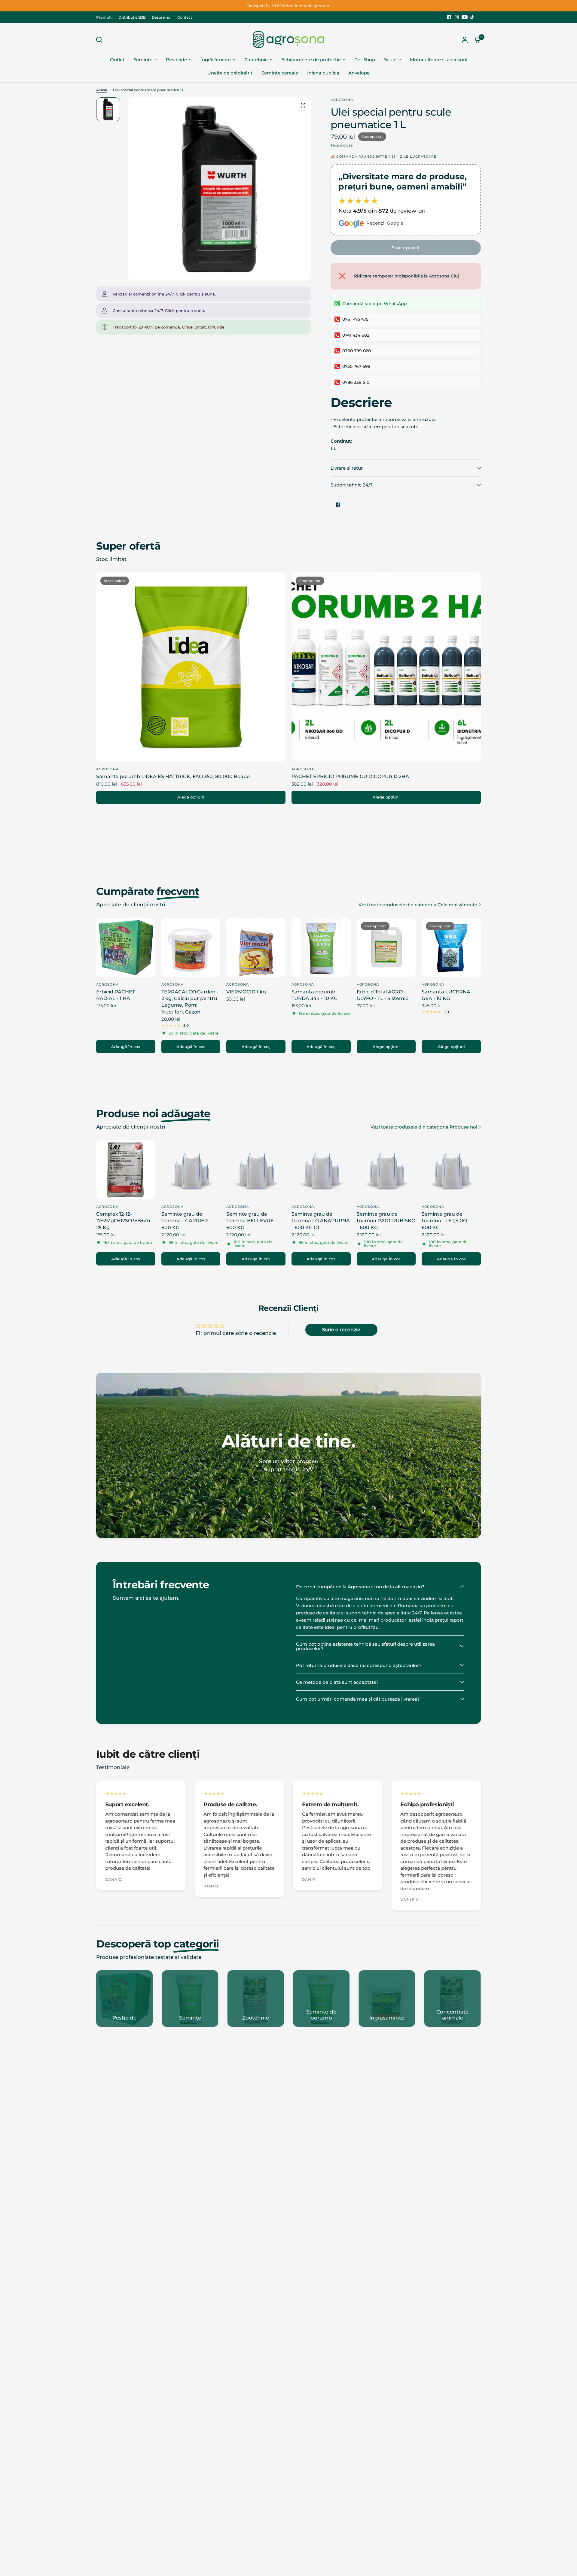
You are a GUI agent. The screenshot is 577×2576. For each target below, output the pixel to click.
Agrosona (107, 769)
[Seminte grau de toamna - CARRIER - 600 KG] (191, 1170)
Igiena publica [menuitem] (323, 73)
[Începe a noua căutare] (101, 40)
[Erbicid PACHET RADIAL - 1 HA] (126, 947)
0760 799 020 (357, 351)
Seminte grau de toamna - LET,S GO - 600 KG (446, 1221)
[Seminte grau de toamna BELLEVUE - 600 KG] (256, 1170)
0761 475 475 (355, 319)
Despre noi (162, 17)
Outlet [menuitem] (117, 60)
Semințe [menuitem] (143, 60)
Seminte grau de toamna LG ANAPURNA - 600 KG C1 (321, 1221)
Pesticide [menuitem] (176, 60)
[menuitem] (106, 17)
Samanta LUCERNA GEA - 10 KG (446, 995)
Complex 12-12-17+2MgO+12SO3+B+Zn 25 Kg (123, 1221)
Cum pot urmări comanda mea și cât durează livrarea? (358, 1699)
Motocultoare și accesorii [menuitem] (439, 60)
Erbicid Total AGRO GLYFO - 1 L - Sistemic (382, 995)
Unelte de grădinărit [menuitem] (230, 73)
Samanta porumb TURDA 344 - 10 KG (314, 995)
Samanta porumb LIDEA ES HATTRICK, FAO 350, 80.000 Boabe (173, 776)
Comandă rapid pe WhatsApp (375, 304)
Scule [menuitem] (390, 60)
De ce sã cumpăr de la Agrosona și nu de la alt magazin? (360, 1587)
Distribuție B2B (132, 17)
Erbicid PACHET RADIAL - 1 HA (116, 995)
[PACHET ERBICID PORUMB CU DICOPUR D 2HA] (386, 667)
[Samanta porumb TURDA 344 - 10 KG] (321, 947)
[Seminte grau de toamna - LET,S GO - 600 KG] (451, 1170)
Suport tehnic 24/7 (352, 485)
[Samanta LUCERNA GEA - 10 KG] (451, 947)
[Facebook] (449, 17)
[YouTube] (465, 17)
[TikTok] (472, 17)
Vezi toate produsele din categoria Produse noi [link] (424, 1127)
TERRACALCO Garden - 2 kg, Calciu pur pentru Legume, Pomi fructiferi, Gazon (190, 1002)
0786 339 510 (356, 382)
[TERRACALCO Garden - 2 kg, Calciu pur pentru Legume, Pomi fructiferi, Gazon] (191, 947)
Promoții (104, 17)
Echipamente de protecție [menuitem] (311, 60)
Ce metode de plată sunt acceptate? (337, 1682)
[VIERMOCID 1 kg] (256, 947)
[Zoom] (303, 105)
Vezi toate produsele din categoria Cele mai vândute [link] (418, 905)
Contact (185, 17)
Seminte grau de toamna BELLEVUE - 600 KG (252, 1221)
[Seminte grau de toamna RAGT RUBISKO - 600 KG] (386, 1170)
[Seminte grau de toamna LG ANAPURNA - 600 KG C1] (321, 1170)
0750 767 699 (356, 366)
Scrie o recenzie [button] (341, 1330)
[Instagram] (457, 17)
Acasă (102, 90)
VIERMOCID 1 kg (246, 992)
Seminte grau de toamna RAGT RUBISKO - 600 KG (386, 1221)
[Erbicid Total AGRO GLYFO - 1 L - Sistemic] (386, 947)
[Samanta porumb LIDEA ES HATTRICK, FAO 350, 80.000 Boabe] (191, 667)
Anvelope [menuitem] (359, 73)
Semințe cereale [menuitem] (280, 73)
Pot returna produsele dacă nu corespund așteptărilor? (359, 1665)
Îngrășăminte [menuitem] (216, 60)
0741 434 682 (356, 335)
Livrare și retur (347, 468)
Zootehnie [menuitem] (256, 60)
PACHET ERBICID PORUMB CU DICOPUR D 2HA (350, 776)
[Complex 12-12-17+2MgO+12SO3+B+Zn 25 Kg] (126, 1170)
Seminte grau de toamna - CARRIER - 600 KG (186, 1221)
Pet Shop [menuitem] (365, 60)
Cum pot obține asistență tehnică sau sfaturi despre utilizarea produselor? (365, 1646)
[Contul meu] (465, 39)
